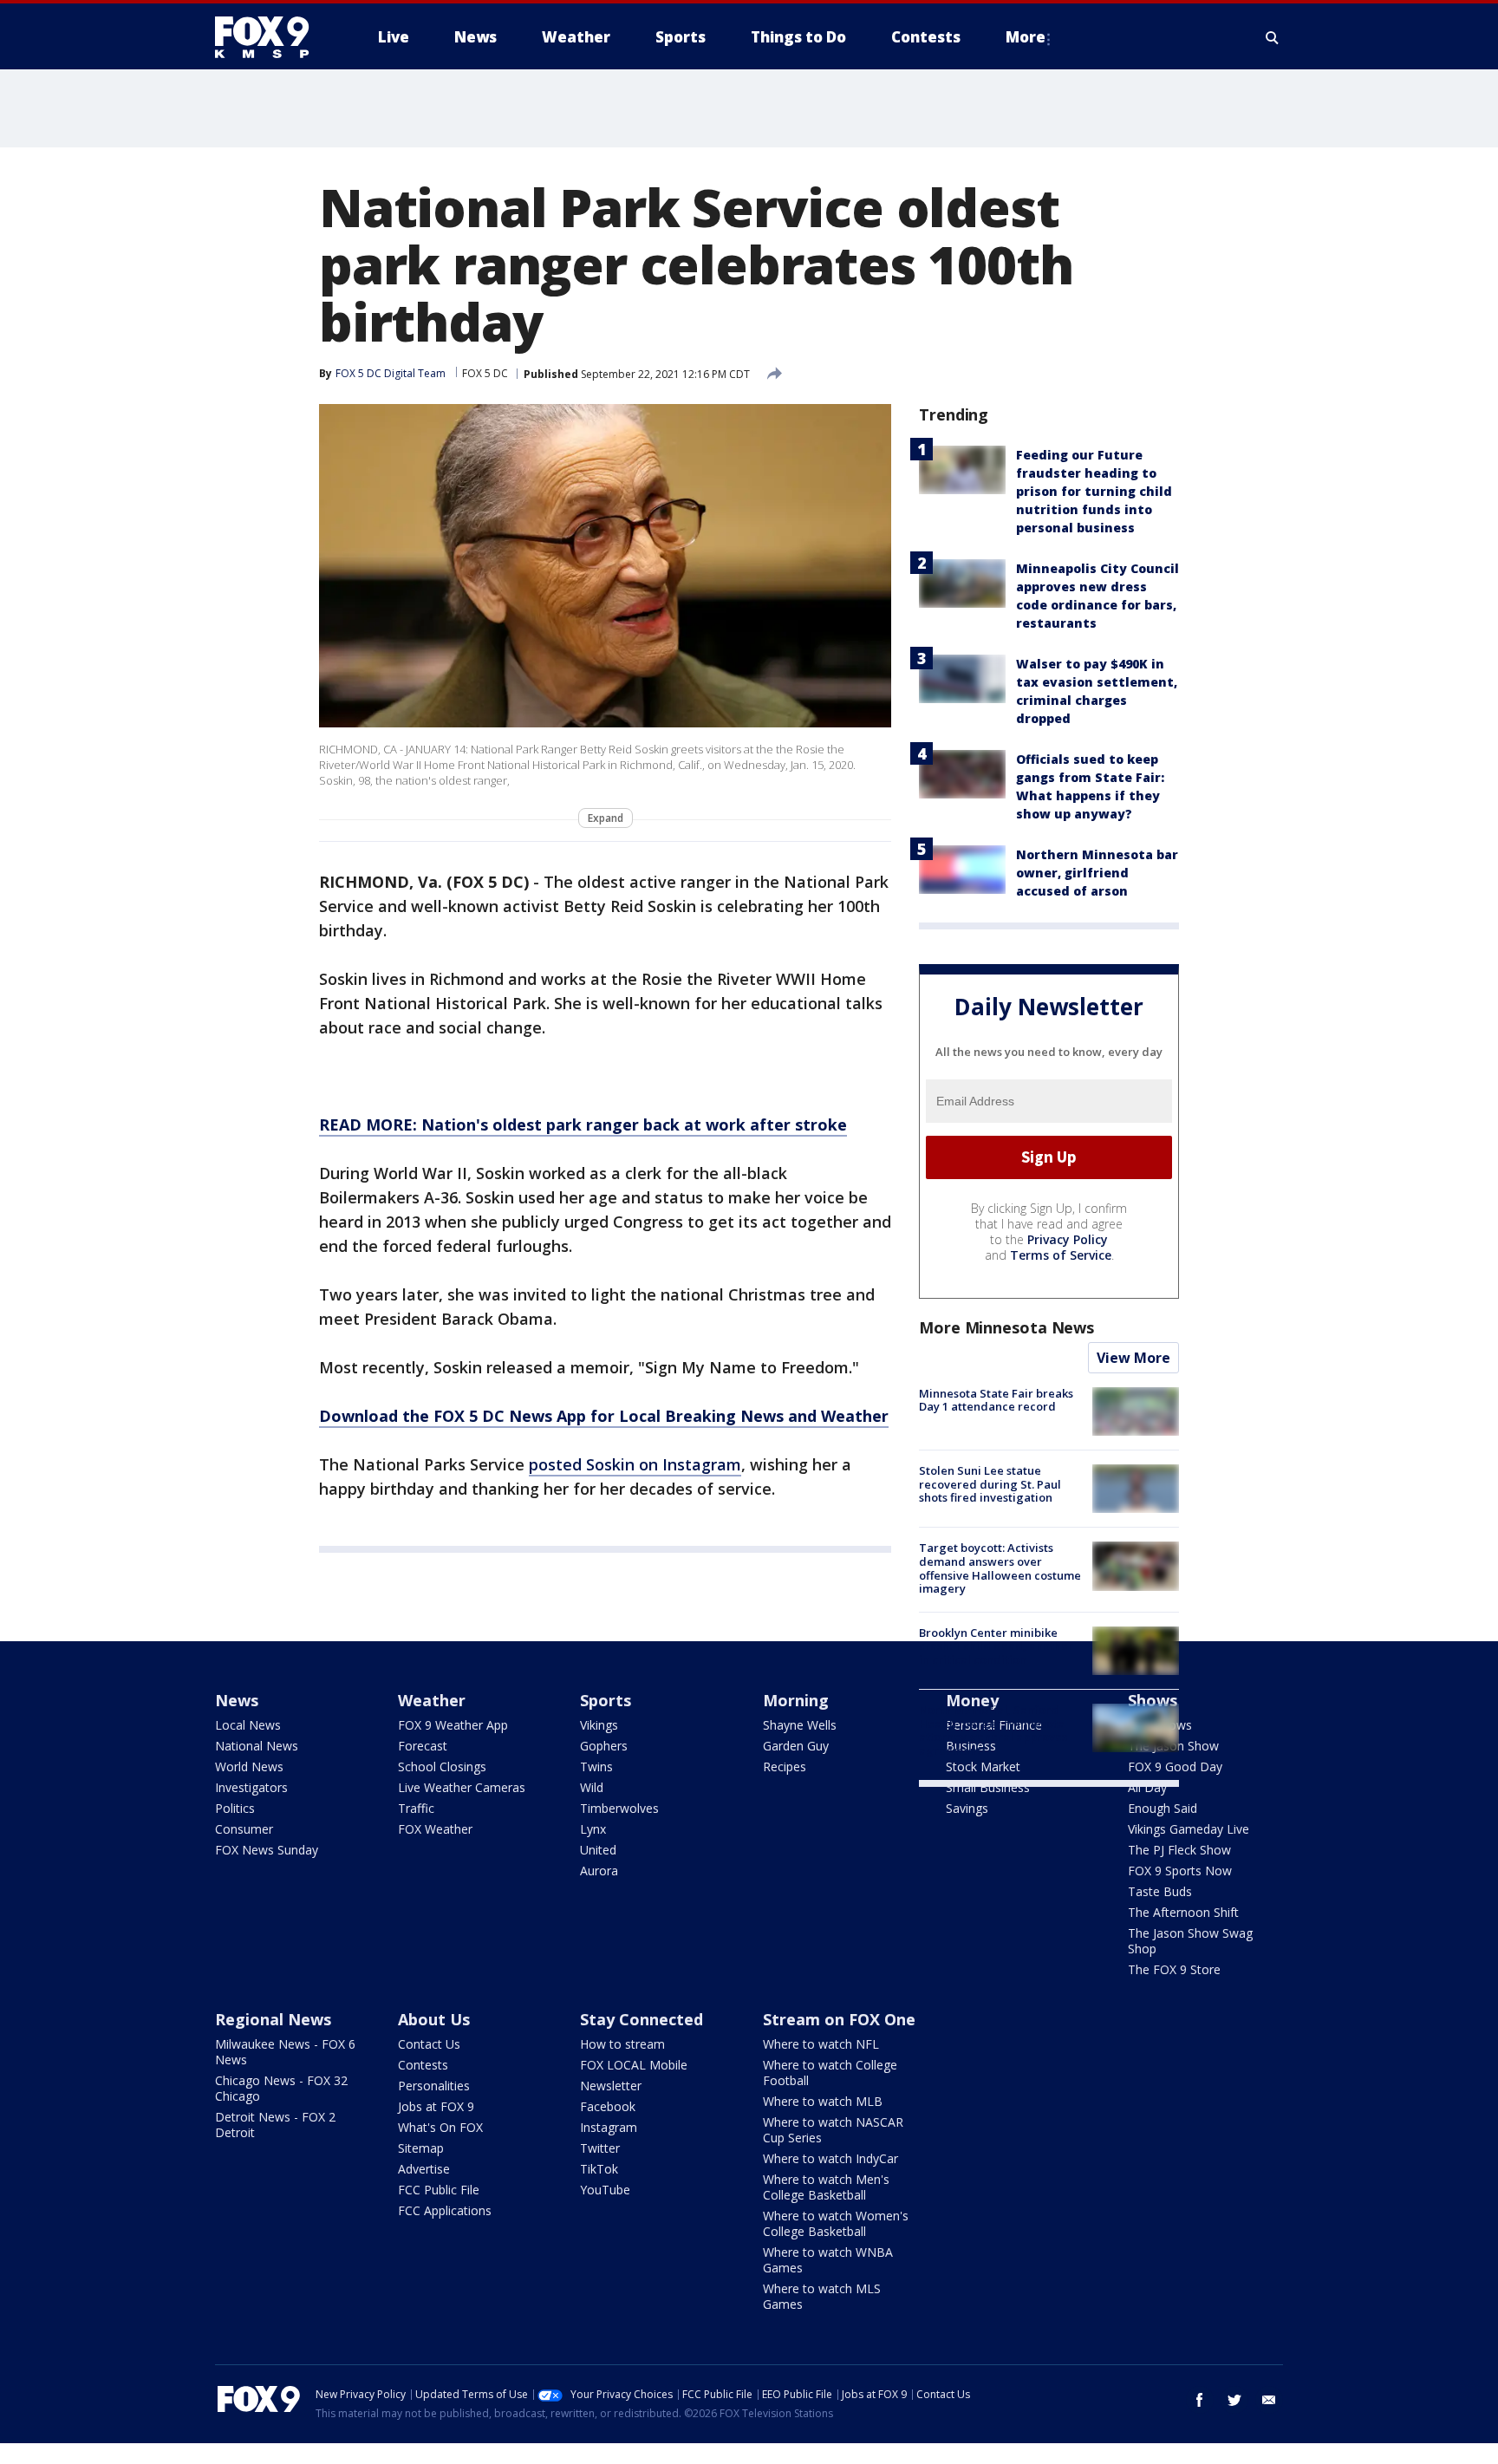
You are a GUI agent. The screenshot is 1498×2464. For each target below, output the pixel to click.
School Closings (442, 1767)
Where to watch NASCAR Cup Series (833, 2130)
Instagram (609, 2127)
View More (1133, 1358)
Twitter (600, 2148)
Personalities (434, 2086)
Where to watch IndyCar (830, 2158)
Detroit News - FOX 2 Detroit (275, 2125)
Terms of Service (1061, 1255)
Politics (235, 1808)
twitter (1234, 2400)
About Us (434, 2019)
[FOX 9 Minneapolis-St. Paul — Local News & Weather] (272, 37)
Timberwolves (619, 1808)
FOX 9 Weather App (453, 1725)
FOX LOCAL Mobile (634, 2065)
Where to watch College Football (830, 2073)
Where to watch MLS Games (822, 2296)
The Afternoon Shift (1183, 1912)
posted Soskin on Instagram (635, 1464)
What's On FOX (440, 2127)
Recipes (785, 1767)
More (1026, 37)
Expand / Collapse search (1273, 37)
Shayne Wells (800, 1725)
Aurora (599, 1871)
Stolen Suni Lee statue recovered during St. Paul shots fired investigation (990, 1484)
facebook (1200, 2400)
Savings (967, 1808)
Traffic (416, 1808)
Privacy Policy (1068, 1239)
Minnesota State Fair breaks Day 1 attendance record (996, 1400)
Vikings (599, 1725)
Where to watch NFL (821, 2044)
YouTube (605, 2190)
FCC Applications (445, 2210)
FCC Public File (439, 2190)
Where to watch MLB (823, 2101)
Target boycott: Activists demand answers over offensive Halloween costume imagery (1000, 1568)
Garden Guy (796, 1746)
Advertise (424, 2169)
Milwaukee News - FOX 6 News (285, 2052)
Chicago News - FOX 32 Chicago (281, 2088)
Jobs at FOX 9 (436, 2106)
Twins (596, 1767)
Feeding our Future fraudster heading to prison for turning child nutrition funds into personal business (1094, 491)
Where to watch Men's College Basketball (826, 2187)
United (598, 1850)
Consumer (244, 1829)
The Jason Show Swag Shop (1190, 1941)
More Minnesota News (1006, 1327)
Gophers (604, 1746)
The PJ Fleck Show (1179, 1850)
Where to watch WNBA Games (828, 2260)
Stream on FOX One (839, 2019)
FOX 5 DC (485, 373)
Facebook (608, 2106)
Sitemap (421, 2148)
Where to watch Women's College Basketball (836, 2223)
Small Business (988, 1787)
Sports (606, 1700)
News (237, 1700)
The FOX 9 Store (1174, 1969)
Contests (423, 2065)
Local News (248, 1725)
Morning (796, 1700)
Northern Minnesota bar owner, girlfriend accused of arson (1097, 873)
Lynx (593, 1829)
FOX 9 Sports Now (1180, 1871)
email (1269, 2400)
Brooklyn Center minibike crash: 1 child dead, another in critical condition (996, 1646)
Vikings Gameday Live (1189, 1829)
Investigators (251, 1787)
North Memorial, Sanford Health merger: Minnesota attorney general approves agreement (993, 1730)
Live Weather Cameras (462, 1787)
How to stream (622, 2044)
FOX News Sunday (267, 1850)
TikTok (599, 2169)
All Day (1147, 1787)
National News (257, 1746)
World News (249, 1767)
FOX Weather (435, 1829)
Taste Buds (1160, 1891)
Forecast (423, 1746)
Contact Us (429, 2044)
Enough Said (1163, 1808)
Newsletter (611, 2086)
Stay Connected (642, 2019)
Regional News (273, 2019)
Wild (592, 1787)
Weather (432, 1700)
